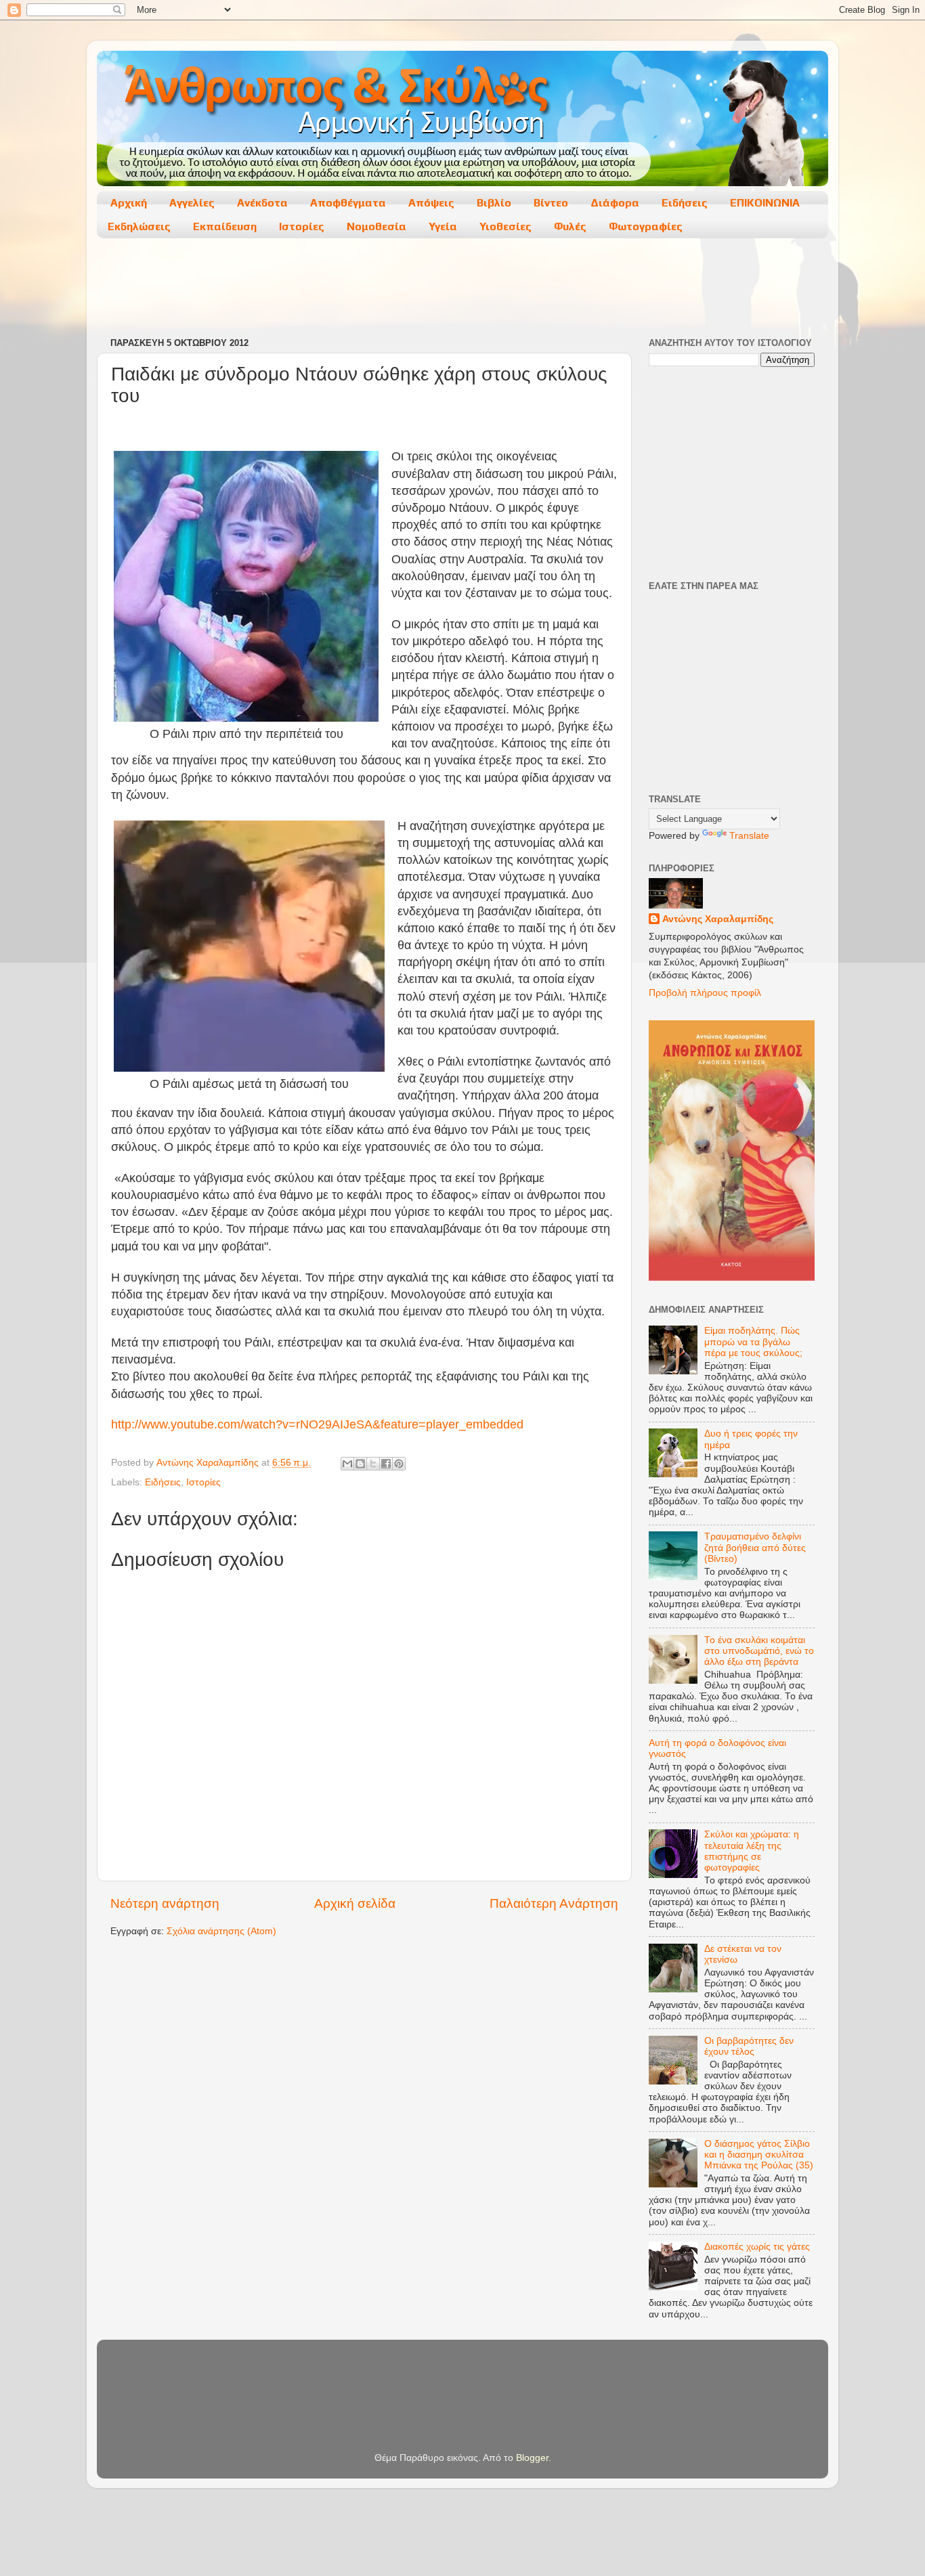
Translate (749, 836)
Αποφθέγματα (348, 203)
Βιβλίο (494, 203)
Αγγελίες (192, 203)
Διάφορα (615, 203)
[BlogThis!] (360, 1464)
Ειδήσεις (685, 203)
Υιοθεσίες (505, 226)
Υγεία (443, 226)
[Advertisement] (462, 289)
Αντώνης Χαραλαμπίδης (718, 919)
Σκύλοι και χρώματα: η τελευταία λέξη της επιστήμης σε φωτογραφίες (752, 1851)
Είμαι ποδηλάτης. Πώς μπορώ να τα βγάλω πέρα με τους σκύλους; (753, 1341)
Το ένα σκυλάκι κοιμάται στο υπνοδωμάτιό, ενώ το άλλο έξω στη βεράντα (759, 1651)
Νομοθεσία (377, 226)
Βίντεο (551, 203)
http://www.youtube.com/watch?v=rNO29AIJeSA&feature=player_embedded (317, 1424)
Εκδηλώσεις (139, 226)
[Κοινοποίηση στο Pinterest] (399, 1464)
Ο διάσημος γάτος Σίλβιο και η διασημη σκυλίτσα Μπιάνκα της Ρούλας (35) (759, 2155)
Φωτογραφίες (646, 226)
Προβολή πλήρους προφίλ (705, 993)
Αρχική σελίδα (355, 1903)
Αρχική (129, 203)
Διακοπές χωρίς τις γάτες (757, 2247)
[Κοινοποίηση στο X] (373, 1464)
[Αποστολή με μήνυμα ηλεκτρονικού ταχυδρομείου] (347, 1464)
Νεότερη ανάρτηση (165, 1903)
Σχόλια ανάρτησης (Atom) (221, 1931)
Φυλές (570, 226)
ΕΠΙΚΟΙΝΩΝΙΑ (765, 203)
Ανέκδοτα (262, 203)
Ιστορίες (302, 226)
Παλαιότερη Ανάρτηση (554, 1903)
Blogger (532, 2458)
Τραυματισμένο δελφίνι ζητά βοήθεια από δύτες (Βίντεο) (755, 1547)
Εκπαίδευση (225, 226)
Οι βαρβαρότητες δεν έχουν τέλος (749, 2046)
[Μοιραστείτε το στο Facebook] (386, 1464)
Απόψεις (431, 203)
